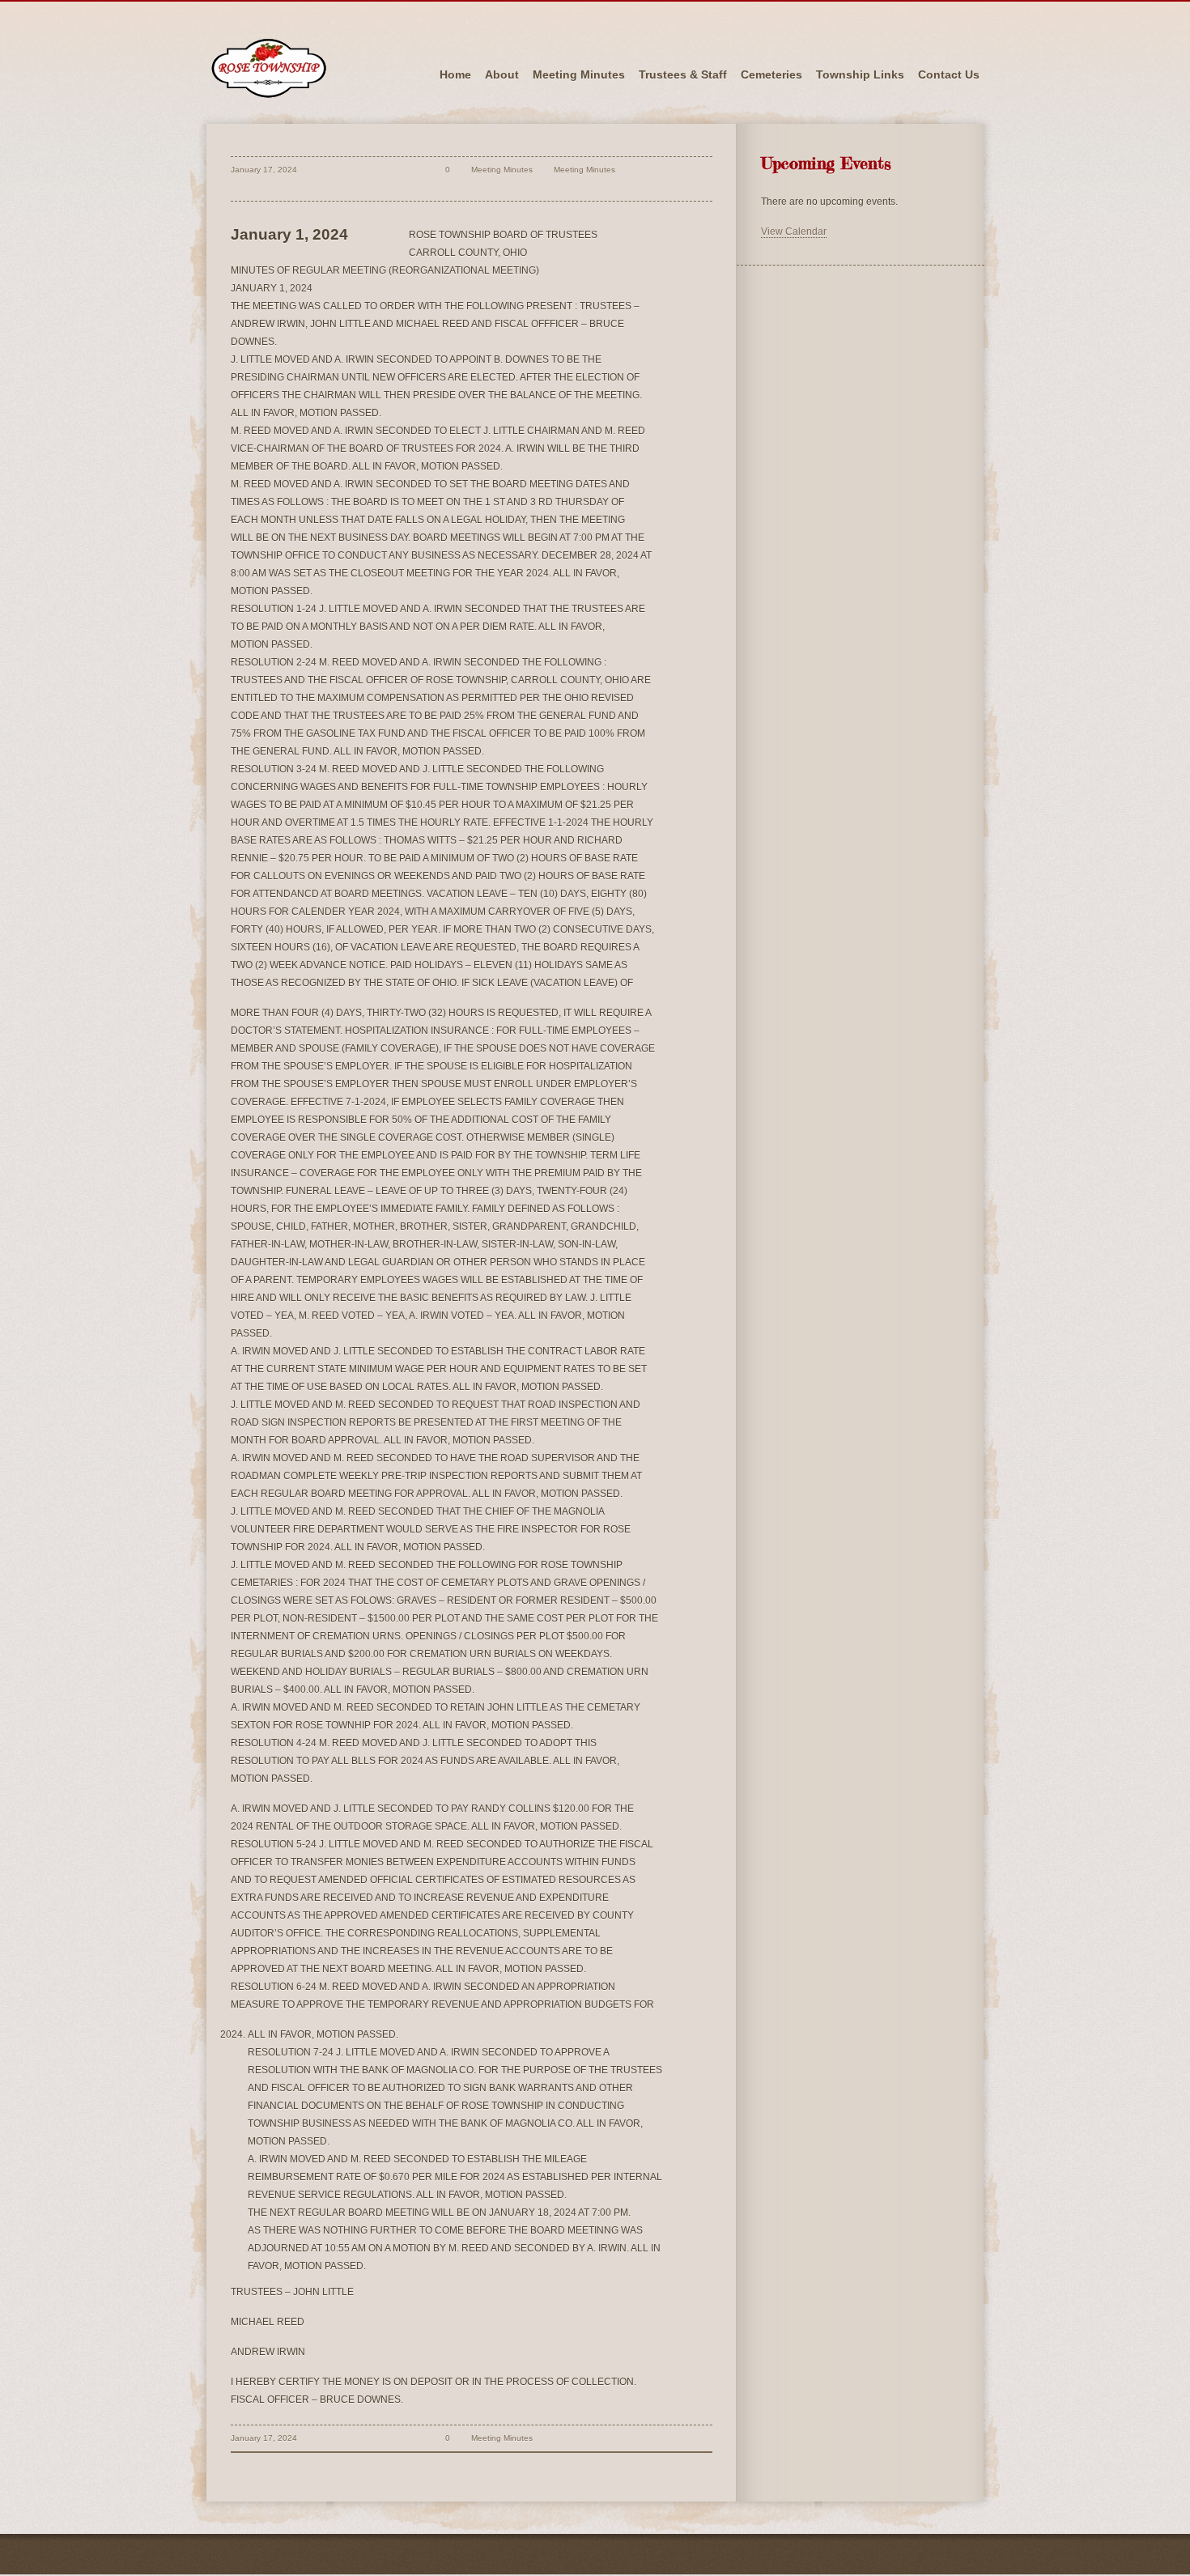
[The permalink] (416, 170)
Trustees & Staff (683, 74)
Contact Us (949, 74)
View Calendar (794, 232)
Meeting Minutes (579, 74)
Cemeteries (771, 74)
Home (455, 74)
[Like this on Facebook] (416, 187)
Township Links (860, 74)
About (502, 74)
